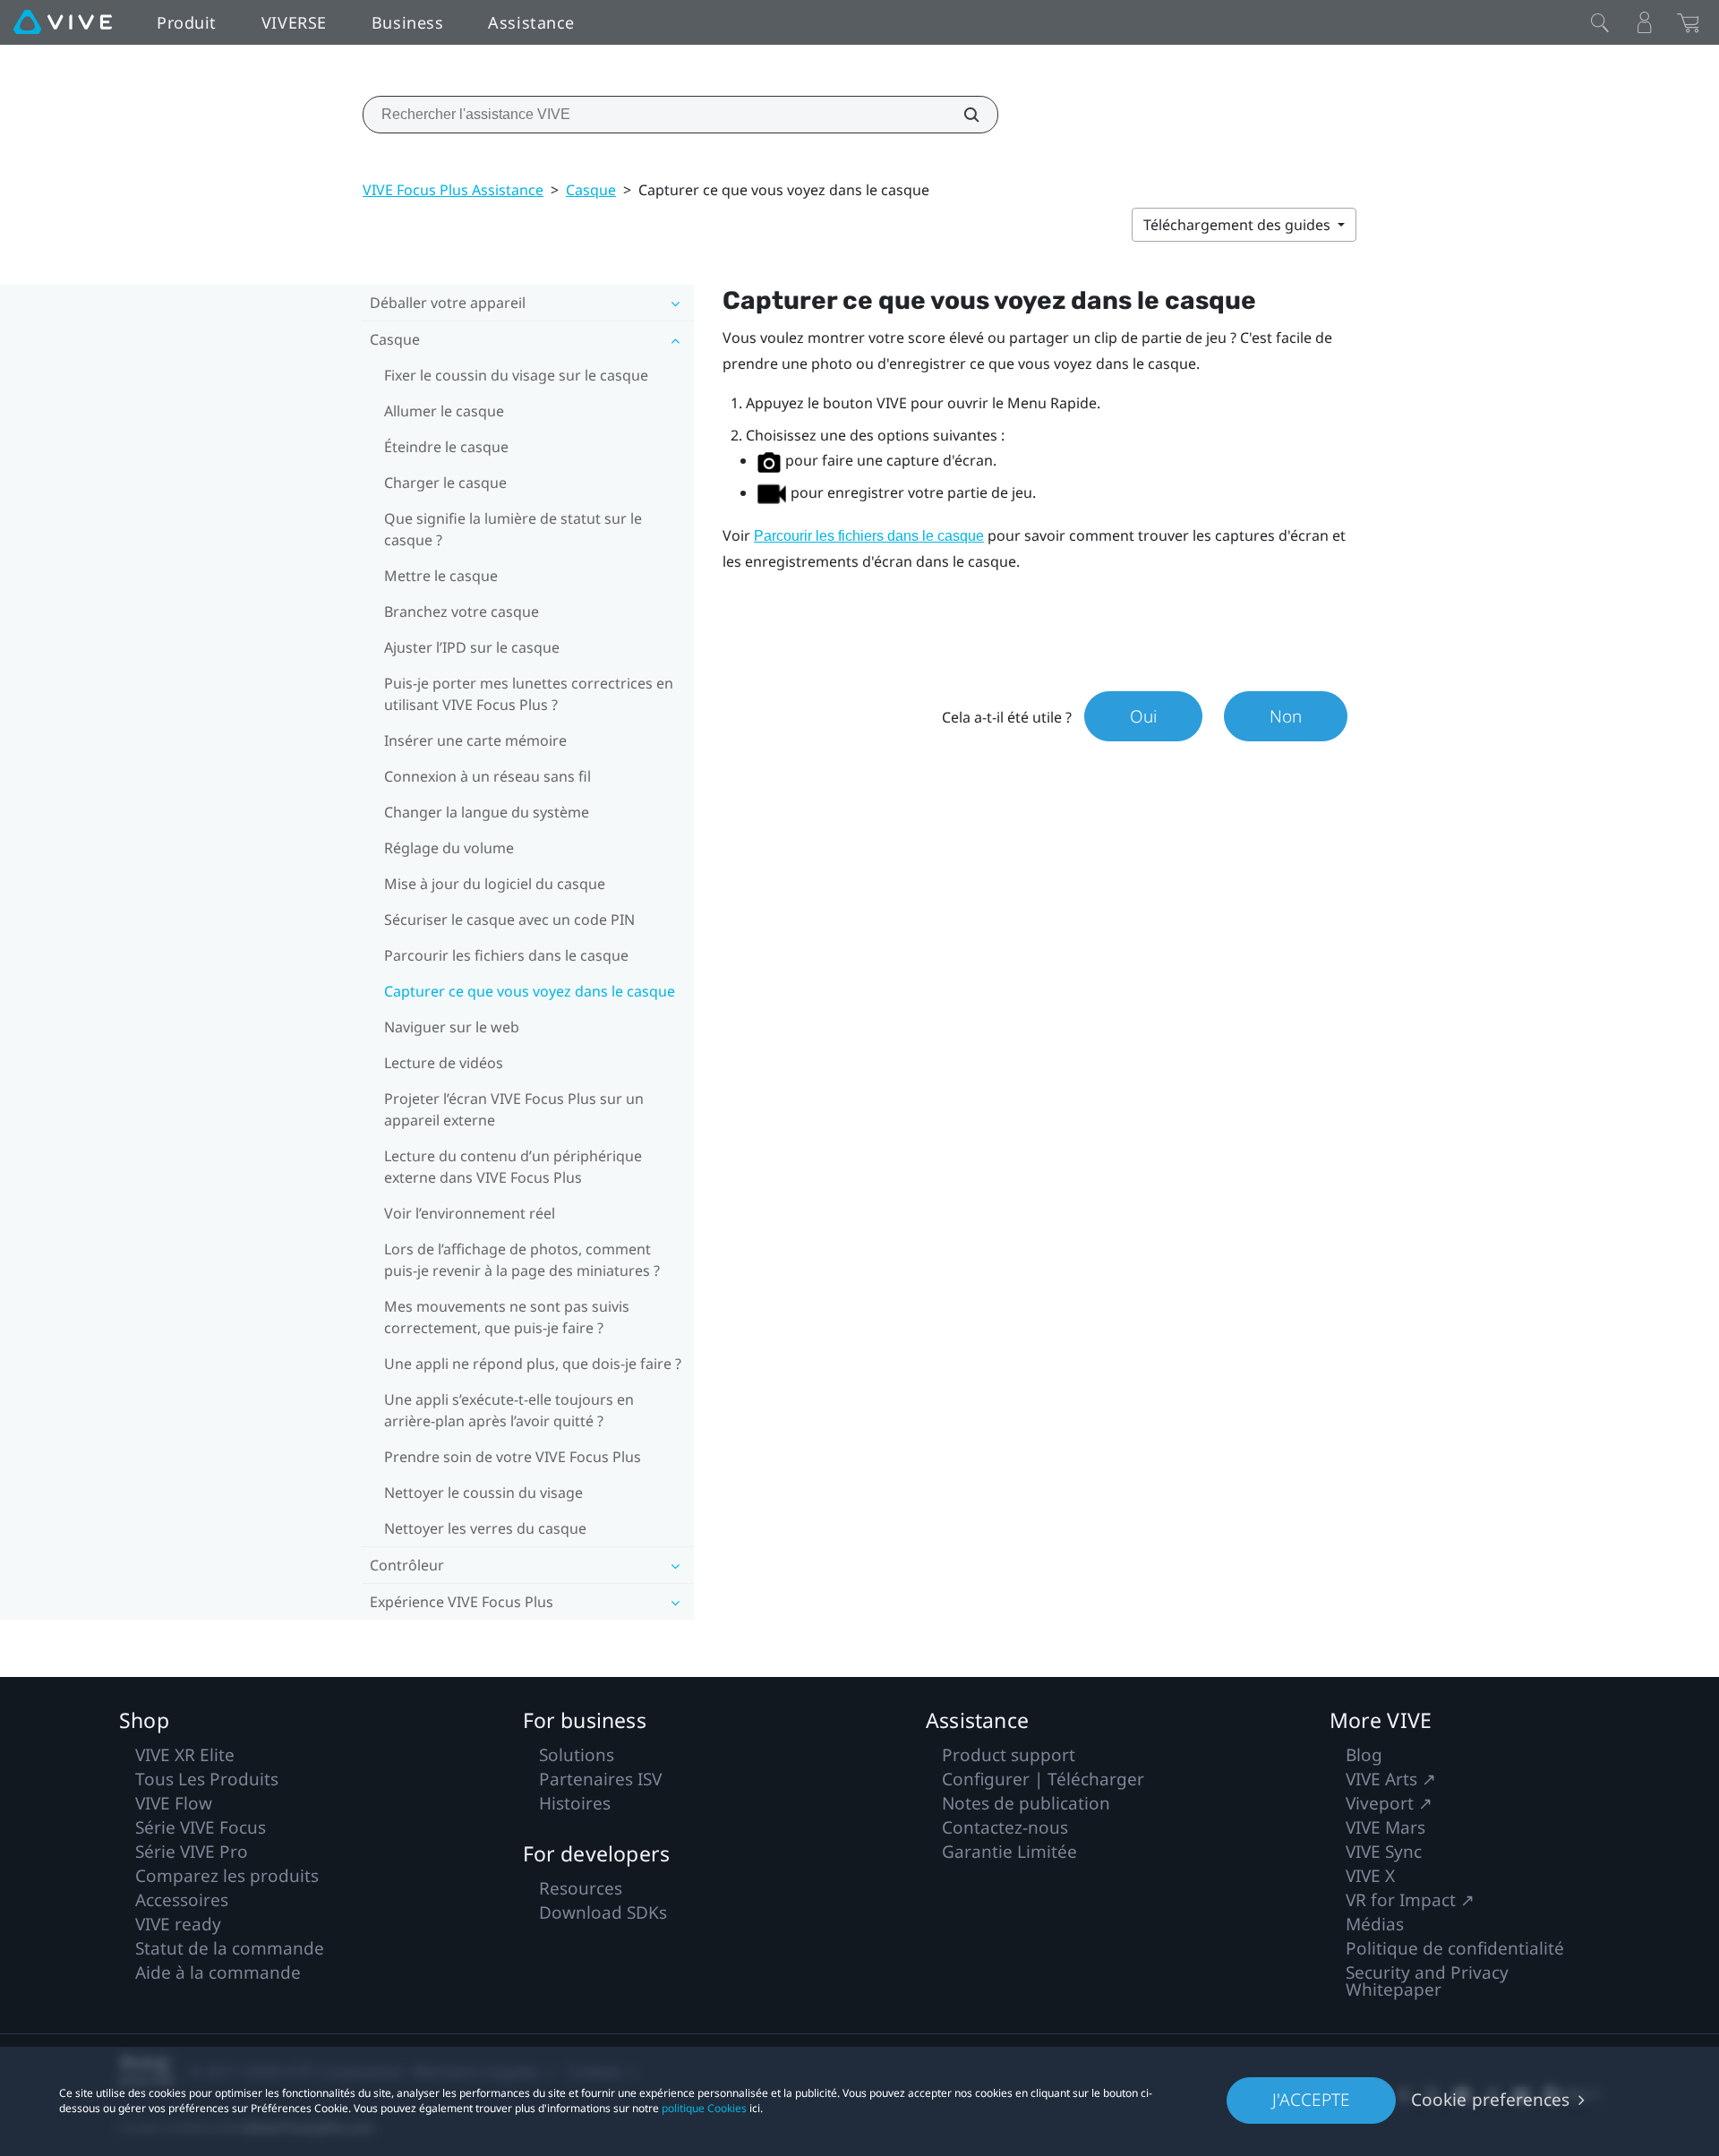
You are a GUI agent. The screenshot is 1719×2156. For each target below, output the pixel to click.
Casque (591, 190)
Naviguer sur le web (452, 1027)
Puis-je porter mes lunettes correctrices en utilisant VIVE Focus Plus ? (529, 694)
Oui (1143, 716)
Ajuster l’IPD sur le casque (472, 647)
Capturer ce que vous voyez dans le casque (530, 991)
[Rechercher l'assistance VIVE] (962, 115)
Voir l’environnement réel (470, 1213)
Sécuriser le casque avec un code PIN (509, 920)
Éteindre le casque (446, 447)
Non (1286, 716)
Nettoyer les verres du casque (485, 1528)
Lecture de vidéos (444, 1063)
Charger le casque (445, 483)
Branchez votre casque (462, 612)
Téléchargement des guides (1239, 225)
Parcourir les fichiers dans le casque (506, 955)
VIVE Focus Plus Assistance (453, 190)
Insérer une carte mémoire (475, 740)
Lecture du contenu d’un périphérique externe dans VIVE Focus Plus (513, 1167)
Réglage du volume (449, 848)
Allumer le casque (444, 411)
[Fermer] (1600, 22)
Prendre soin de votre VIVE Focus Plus (513, 1457)
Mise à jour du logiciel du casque (495, 884)
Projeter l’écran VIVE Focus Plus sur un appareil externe (514, 1109)
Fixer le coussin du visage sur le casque (516, 375)
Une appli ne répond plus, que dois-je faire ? (533, 1364)
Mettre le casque (441, 576)
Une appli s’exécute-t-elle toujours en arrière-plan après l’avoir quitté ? (509, 1410)
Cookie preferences (1490, 2100)
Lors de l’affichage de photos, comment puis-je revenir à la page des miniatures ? (522, 1260)
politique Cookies (704, 2108)
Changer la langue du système (487, 812)
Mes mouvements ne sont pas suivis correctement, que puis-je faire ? (507, 1317)
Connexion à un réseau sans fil (487, 776)
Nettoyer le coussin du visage (483, 1493)
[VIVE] (63, 22)
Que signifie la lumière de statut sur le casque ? (513, 529)
